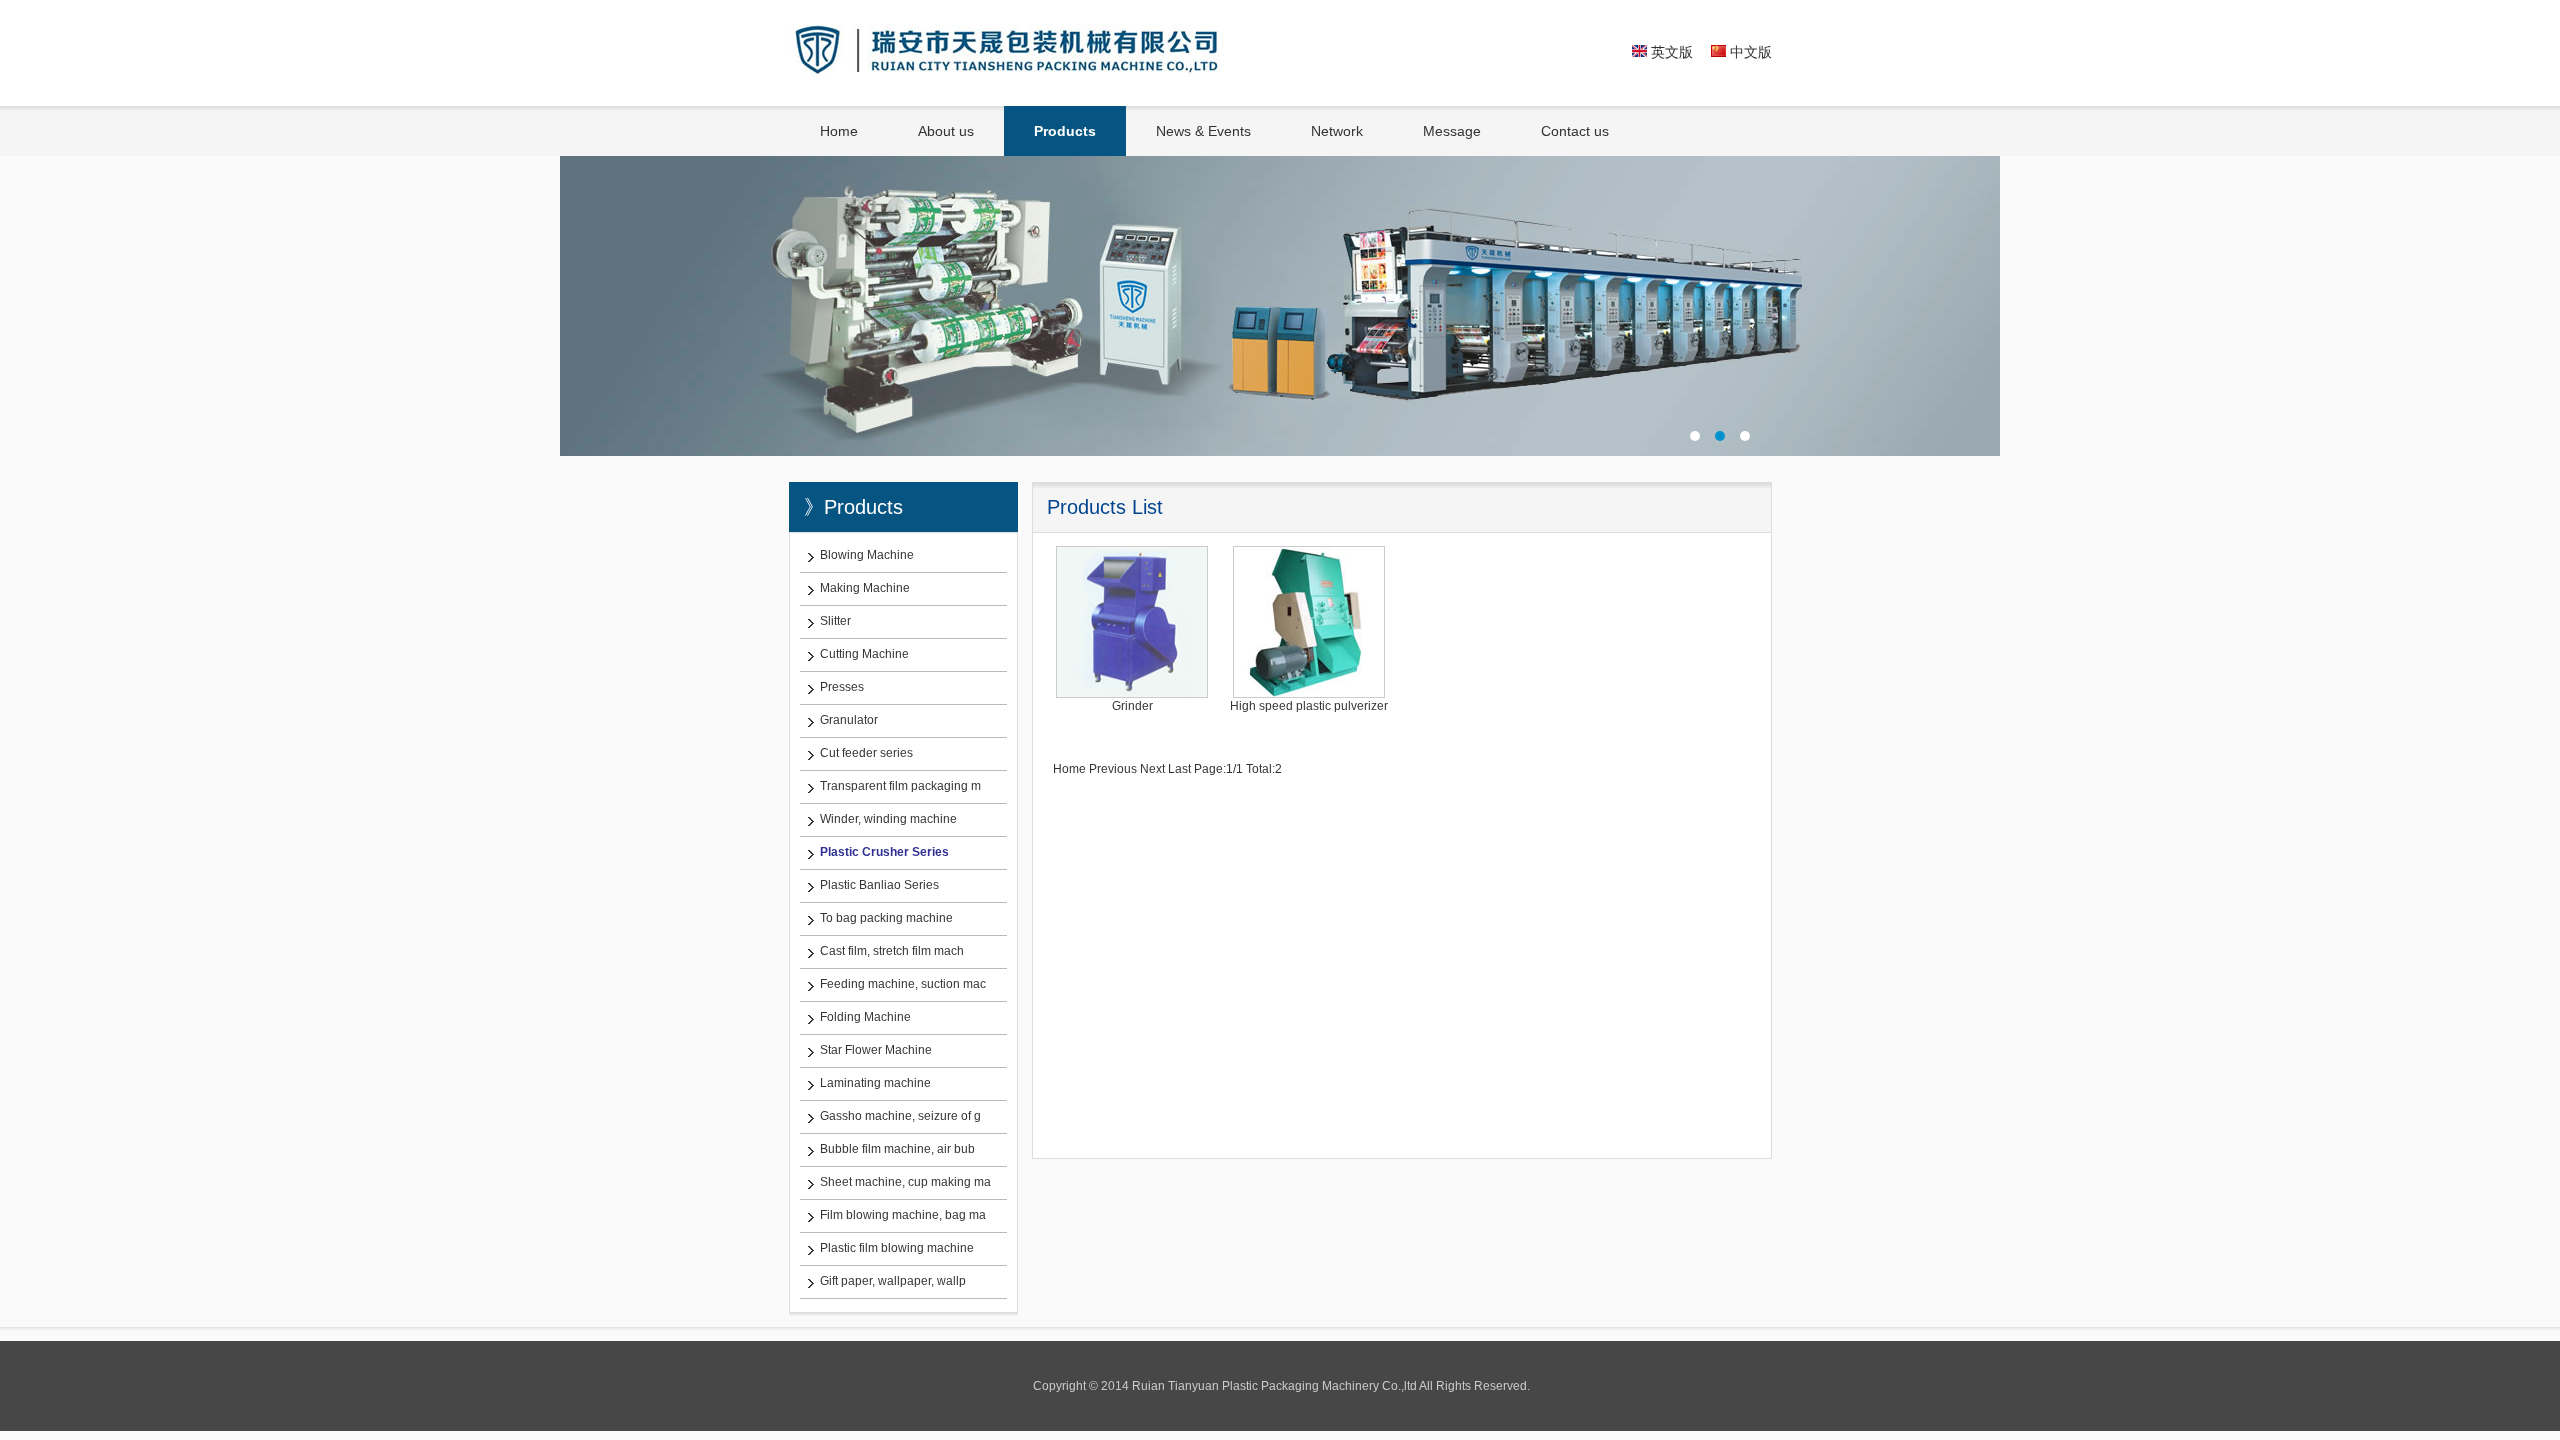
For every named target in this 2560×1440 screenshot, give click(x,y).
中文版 (1749, 52)
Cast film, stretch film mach (892, 951)
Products (1065, 131)
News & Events (1203, 131)
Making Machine (865, 588)
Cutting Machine (864, 654)
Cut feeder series (866, 753)
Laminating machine (875, 1083)
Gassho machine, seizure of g (900, 1116)
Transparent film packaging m (900, 786)
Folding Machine (865, 1017)
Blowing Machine (867, 555)
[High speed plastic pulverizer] (1309, 694)
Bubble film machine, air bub (897, 1149)
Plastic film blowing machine (897, 1248)
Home (839, 131)
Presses (842, 687)
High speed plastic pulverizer (1309, 706)
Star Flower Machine (876, 1050)
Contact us (1575, 131)
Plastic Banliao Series (879, 885)
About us (946, 131)
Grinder (1132, 706)
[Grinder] (1132, 694)
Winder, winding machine (888, 819)
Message (1452, 131)
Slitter (835, 621)
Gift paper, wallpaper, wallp (893, 1281)
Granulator (849, 720)
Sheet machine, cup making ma (905, 1182)
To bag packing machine (886, 918)
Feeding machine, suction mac (903, 984)
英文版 (1670, 52)
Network (1337, 131)
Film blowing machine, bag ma (903, 1215)
